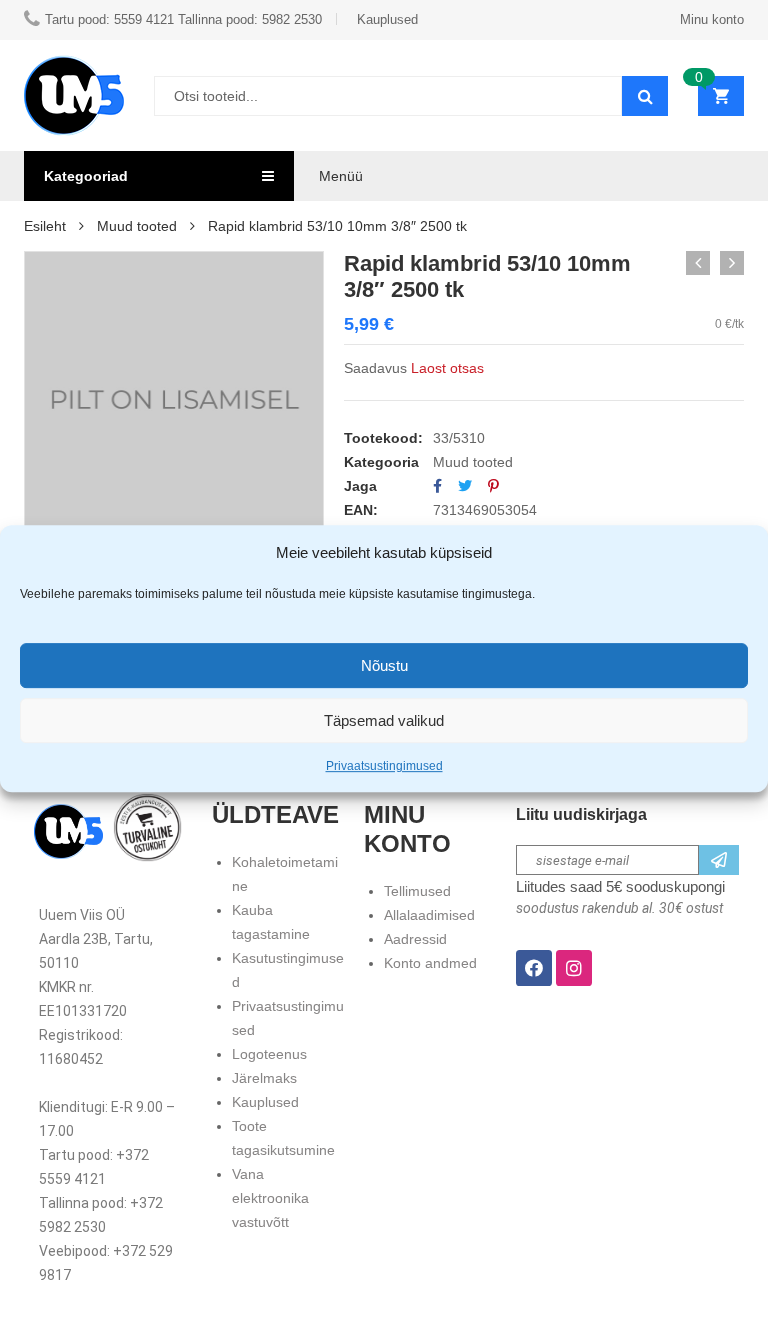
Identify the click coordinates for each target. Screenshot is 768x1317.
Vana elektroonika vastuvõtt (270, 1198)
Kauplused (265, 1102)
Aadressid (415, 939)
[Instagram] (574, 968)
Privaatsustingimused (384, 766)
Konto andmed (430, 963)
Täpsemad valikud (384, 720)
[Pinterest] (493, 486)
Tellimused (417, 891)
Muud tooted (137, 226)
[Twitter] (465, 486)
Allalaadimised (429, 915)
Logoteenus (269, 1054)
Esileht (45, 226)
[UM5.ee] (74, 95)
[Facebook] (437, 486)
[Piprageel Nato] (732, 263)
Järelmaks (264, 1078)
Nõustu (384, 665)
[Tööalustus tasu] (698, 263)
